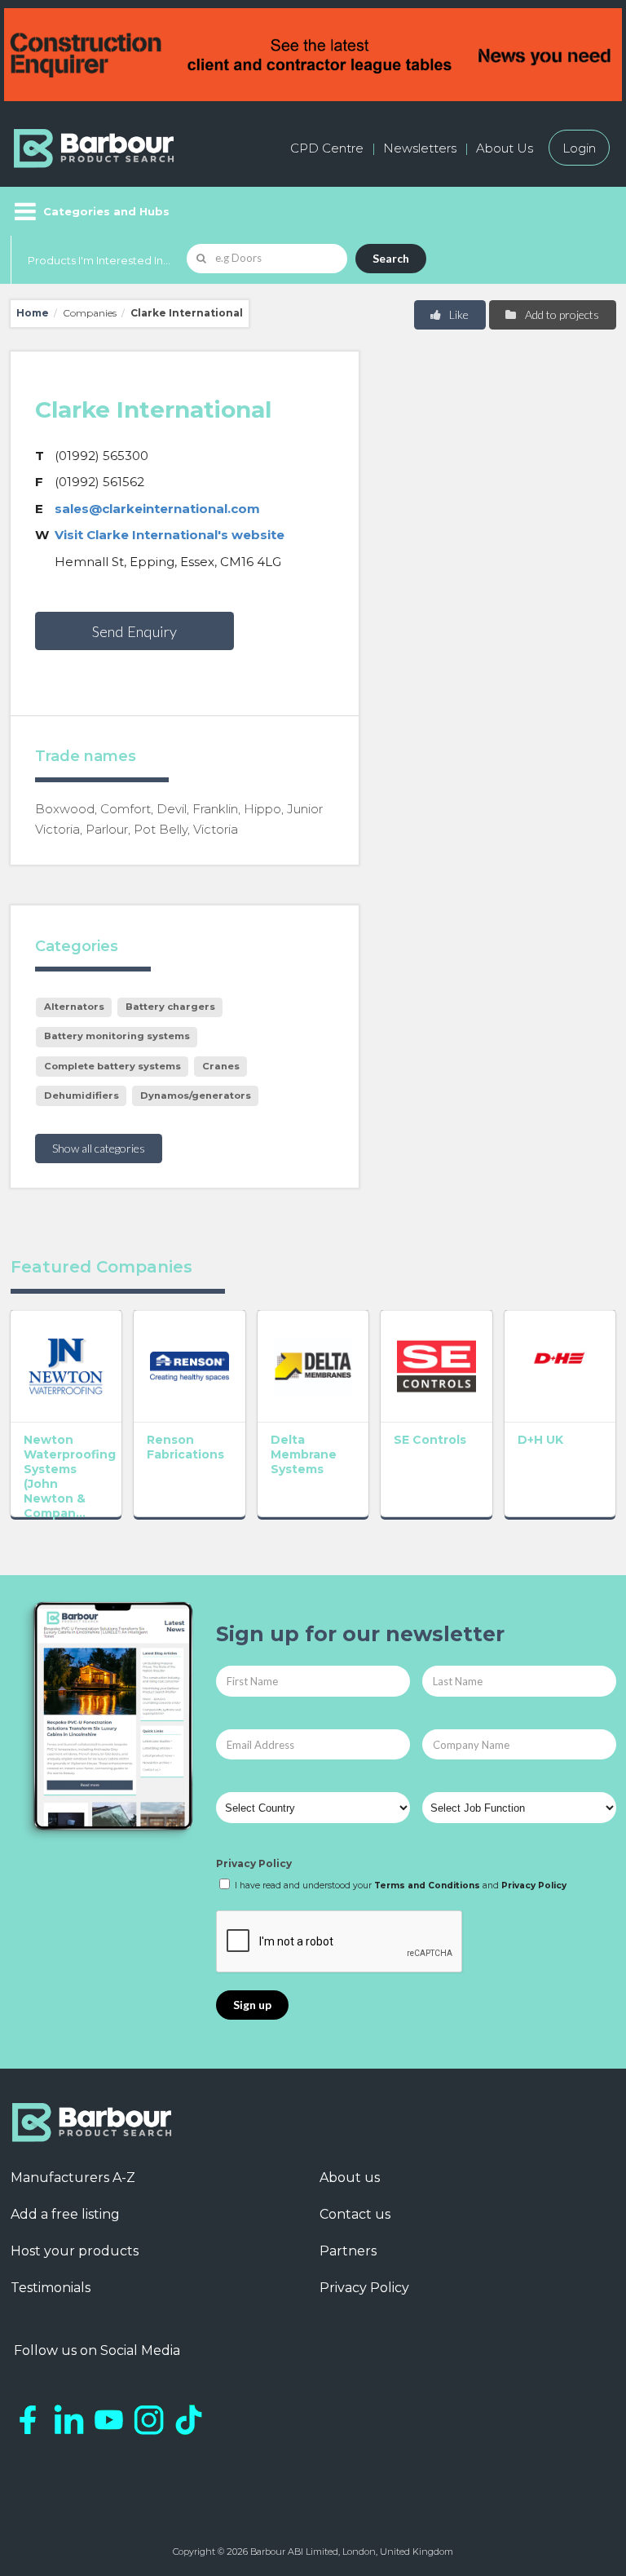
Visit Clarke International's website (170, 535)
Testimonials (51, 2288)
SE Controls (430, 1440)
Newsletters (420, 148)
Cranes (221, 1066)
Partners (348, 2251)
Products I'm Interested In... (99, 260)
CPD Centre (327, 148)
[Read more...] (66, 1366)
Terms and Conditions (427, 1886)
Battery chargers (170, 1007)
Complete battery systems (112, 1066)
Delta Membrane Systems (304, 1454)
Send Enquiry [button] (134, 631)
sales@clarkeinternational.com (157, 509)
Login (579, 148)
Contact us (355, 2214)
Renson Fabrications (185, 1447)
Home (33, 313)
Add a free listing (65, 2214)
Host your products (75, 2251)
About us (350, 2178)
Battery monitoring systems (117, 1036)
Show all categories (99, 1148)
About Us (505, 148)
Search (391, 258)
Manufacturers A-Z (73, 2178)
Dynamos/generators (196, 1095)
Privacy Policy (254, 1863)
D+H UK (540, 1440)
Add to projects (561, 314)
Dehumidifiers (82, 1095)
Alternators (74, 1007)
